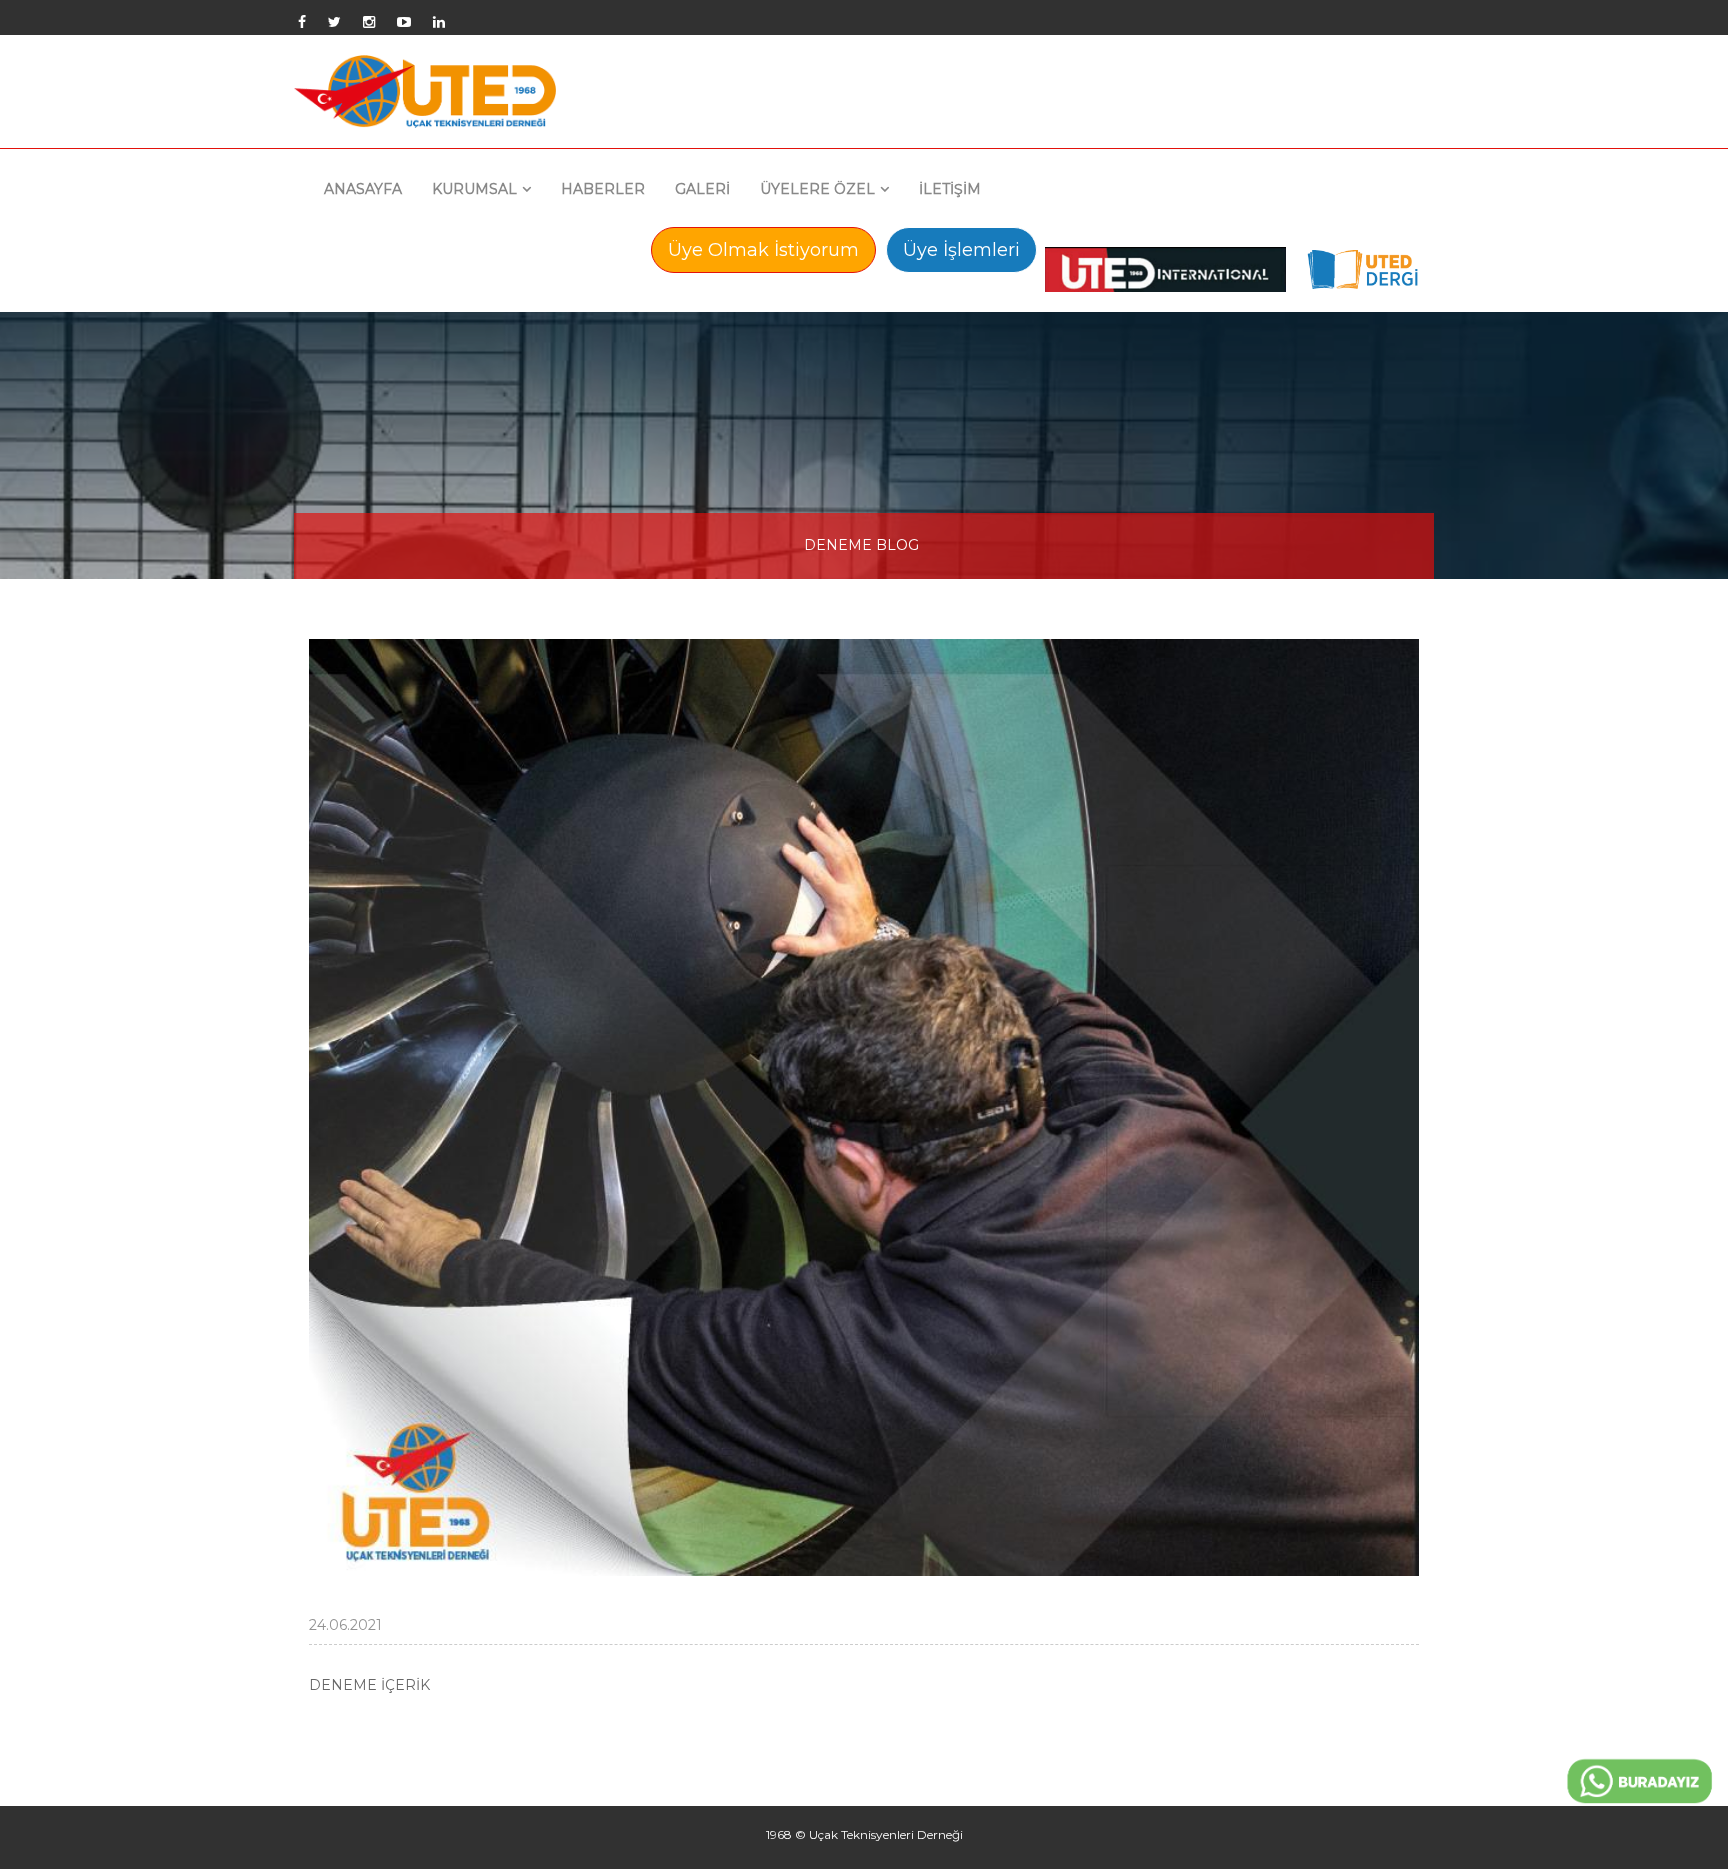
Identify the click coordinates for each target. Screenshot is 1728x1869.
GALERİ (702, 189)
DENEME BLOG (861, 545)
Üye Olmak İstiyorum (763, 250)
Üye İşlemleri (961, 250)
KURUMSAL (474, 189)
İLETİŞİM (950, 189)
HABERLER (603, 189)
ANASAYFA (363, 189)
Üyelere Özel (817, 189)
